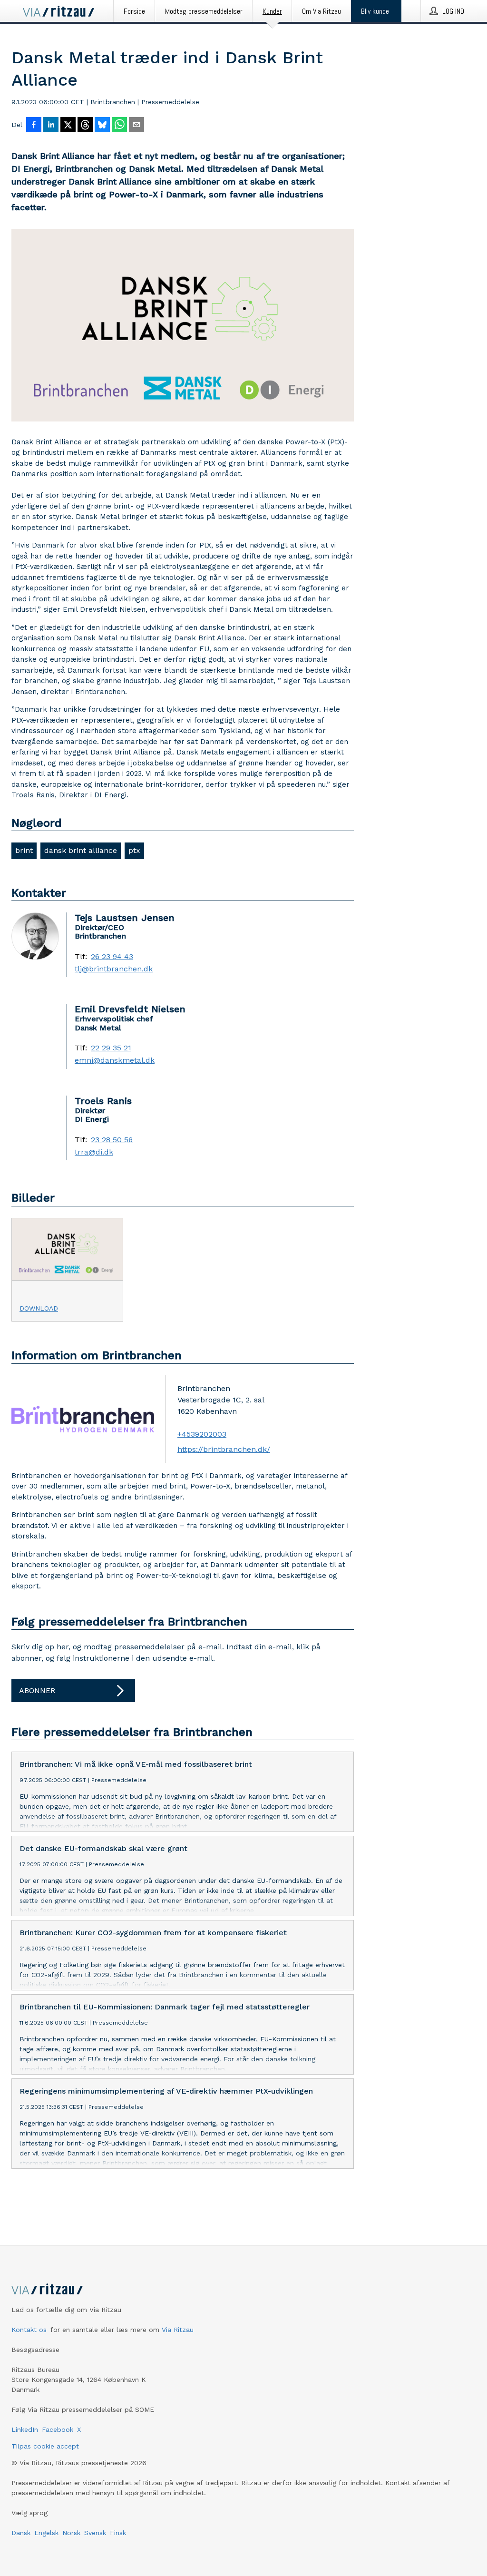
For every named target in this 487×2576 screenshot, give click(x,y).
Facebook (58, 2429)
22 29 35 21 (111, 1048)
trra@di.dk (94, 1152)
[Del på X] (68, 126)
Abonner (37, 1690)
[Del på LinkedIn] (51, 126)
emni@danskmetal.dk (115, 1060)
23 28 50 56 (112, 1140)
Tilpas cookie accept (45, 2446)
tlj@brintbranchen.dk (114, 969)
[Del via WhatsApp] (119, 126)
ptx (134, 850)
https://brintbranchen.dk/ (224, 1449)
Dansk (21, 2533)
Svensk (95, 2533)
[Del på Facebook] (34, 126)
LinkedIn (25, 2429)
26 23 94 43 (112, 957)
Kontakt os (29, 2330)
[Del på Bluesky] (102, 126)
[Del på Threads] (85, 126)
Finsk (118, 2533)
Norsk (71, 2533)
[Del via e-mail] (136, 126)
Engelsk (46, 2533)
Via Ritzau (178, 2330)
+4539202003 (202, 1434)
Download (39, 1308)
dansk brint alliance (81, 850)
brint (24, 850)
